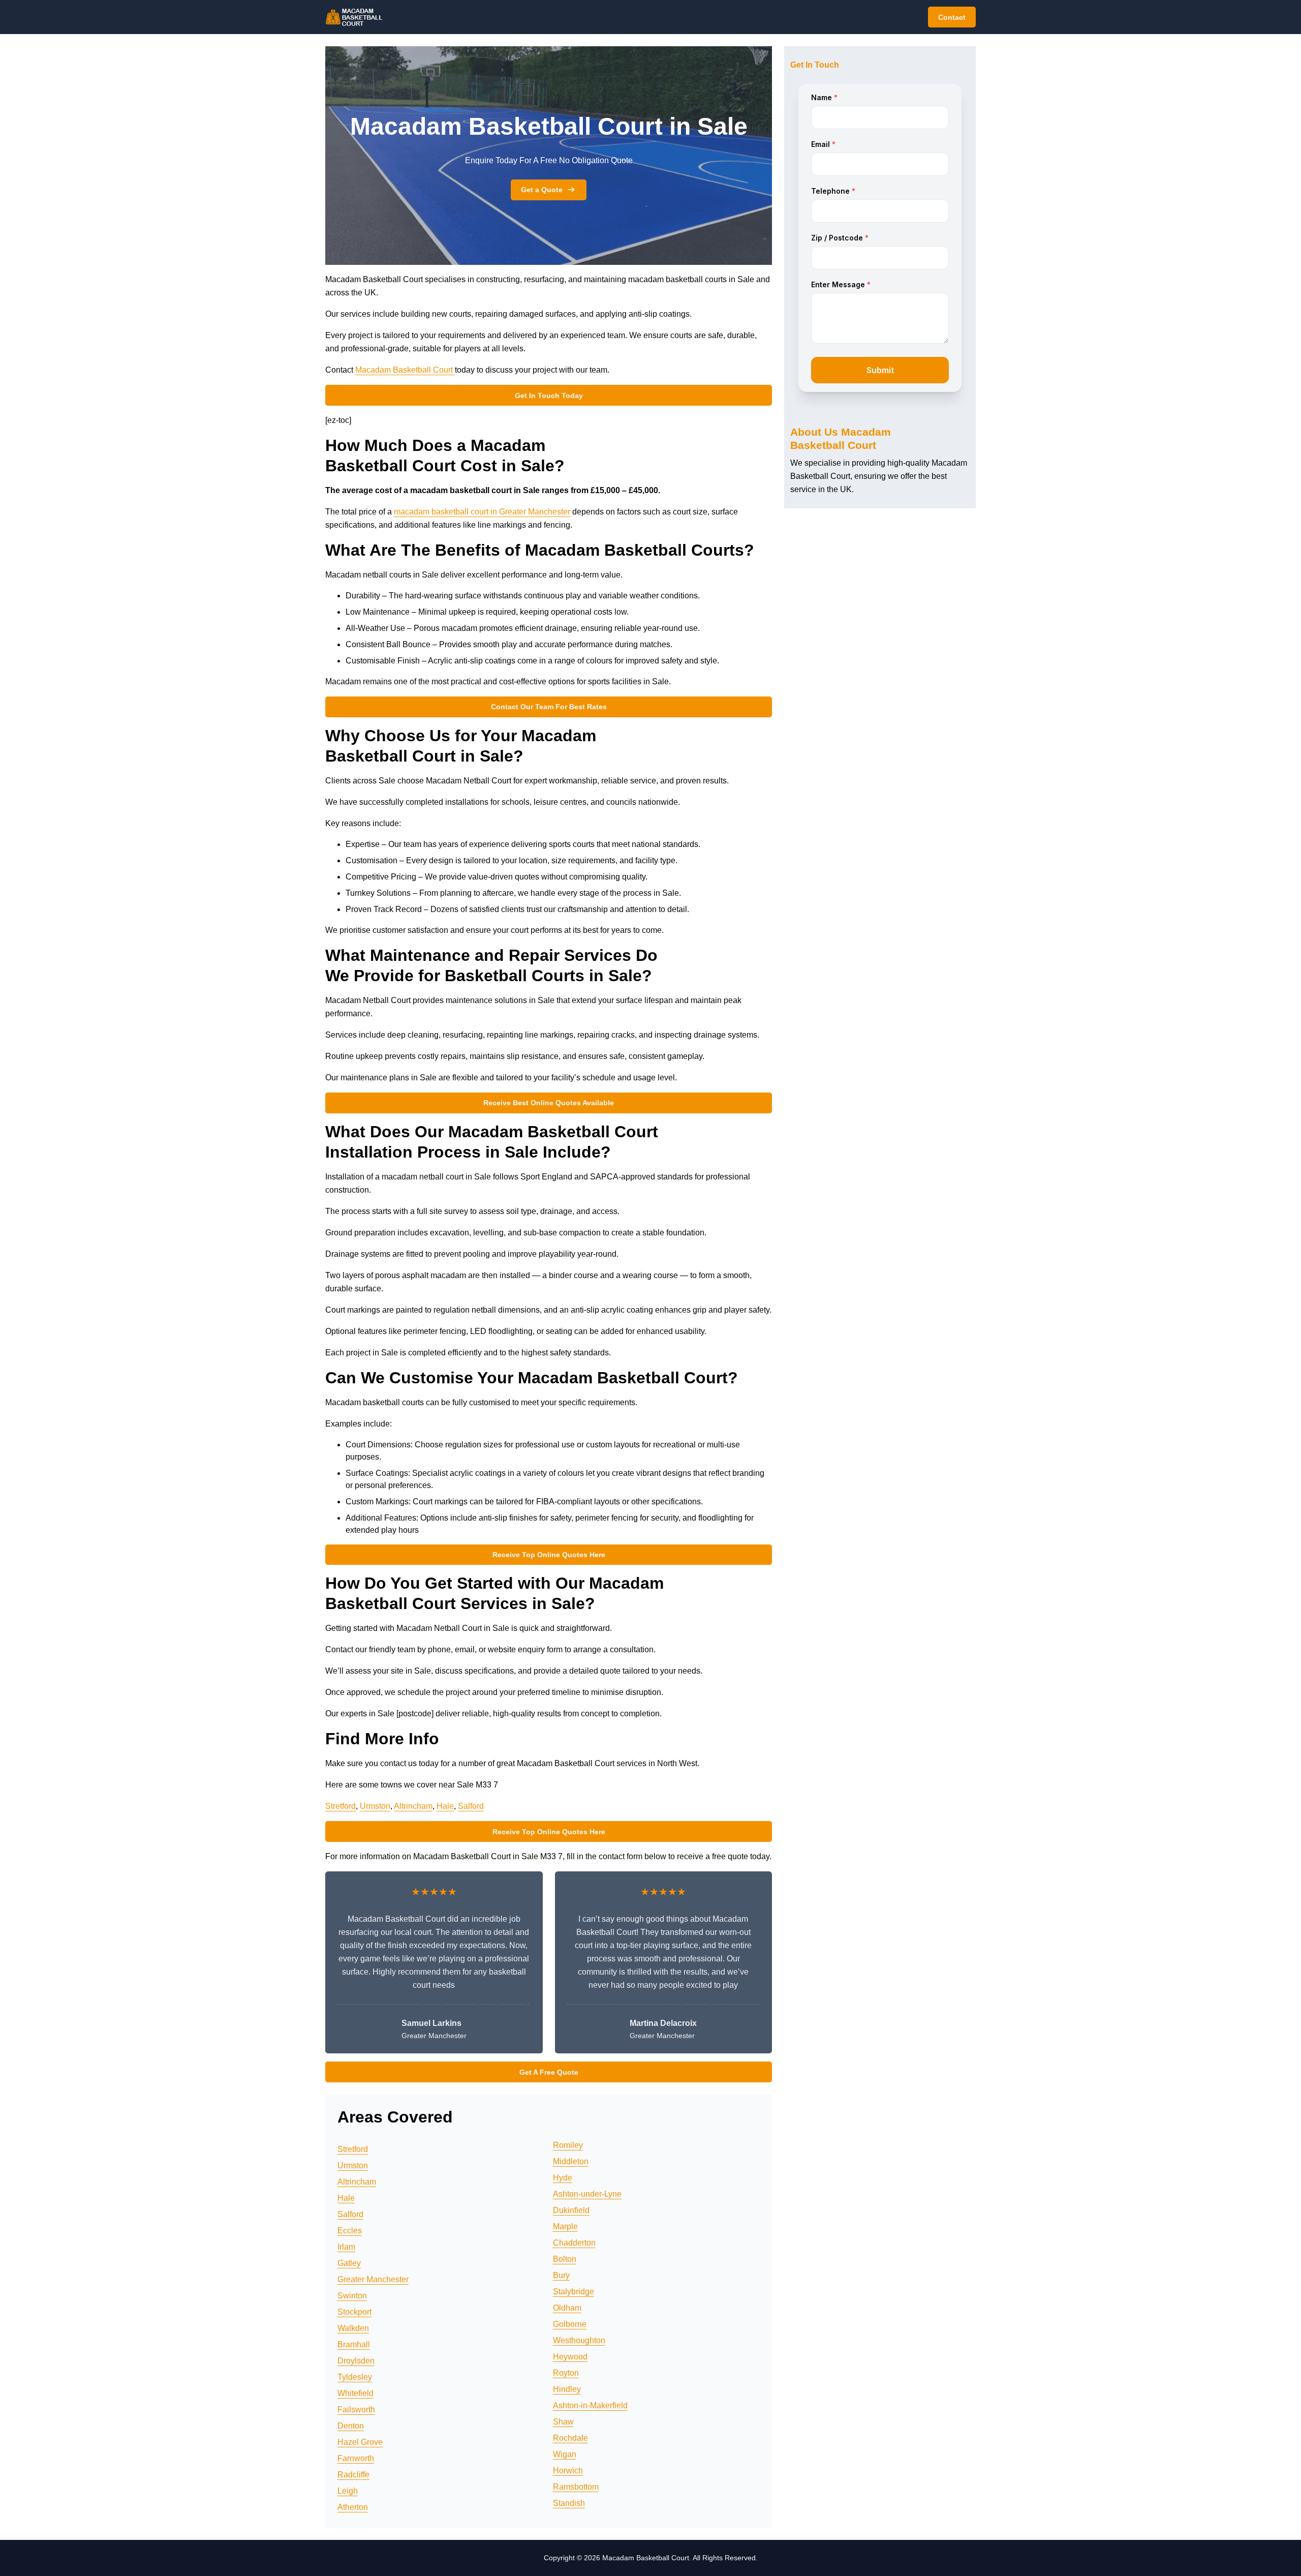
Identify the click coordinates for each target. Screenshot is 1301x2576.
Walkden (353, 2328)
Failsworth (356, 2410)
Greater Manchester (373, 2279)
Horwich (568, 2471)
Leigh (348, 2491)
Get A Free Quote (549, 2072)
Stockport (354, 2312)
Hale (445, 1806)
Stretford (340, 1806)
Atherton (353, 2507)
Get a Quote (542, 190)
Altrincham (413, 1806)
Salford (471, 1806)
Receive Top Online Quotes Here (549, 1555)
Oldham (567, 2308)
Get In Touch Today (549, 396)
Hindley (567, 2389)
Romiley (568, 2145)
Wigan (565, 2454)
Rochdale (570, 2438)
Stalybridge (574, 2292)
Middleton (571, 2161)
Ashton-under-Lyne (587, 2194)
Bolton (565, 2259)
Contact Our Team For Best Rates (549, 707)
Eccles (350, 2231)
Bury (561, 2275)
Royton (566, 2373)
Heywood (570, 2357)
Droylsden (356, 2361)
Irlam (346, 2247)
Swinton (352, 2296)
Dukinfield (571, 2210)
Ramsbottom (576, 2487)
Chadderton (574, 2243)
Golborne (570, 2324)
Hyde (563, 2178)
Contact (952, 17)
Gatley (349, 2263)
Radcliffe (353, 2475)
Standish (569, 2503)
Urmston (375, 1806)
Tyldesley (355, 2377)
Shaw (563, 2422)
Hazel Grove (360, 2442)
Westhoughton (579, 2340)
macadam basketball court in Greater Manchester (482, 512)
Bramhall (354, 2344)
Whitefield (355, 2393)
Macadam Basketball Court (405, 370)
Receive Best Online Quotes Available (549, 1103)
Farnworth (356, 2458)
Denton (351, 2426)
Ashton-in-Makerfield (590, 2405)
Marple (565, 2226)
